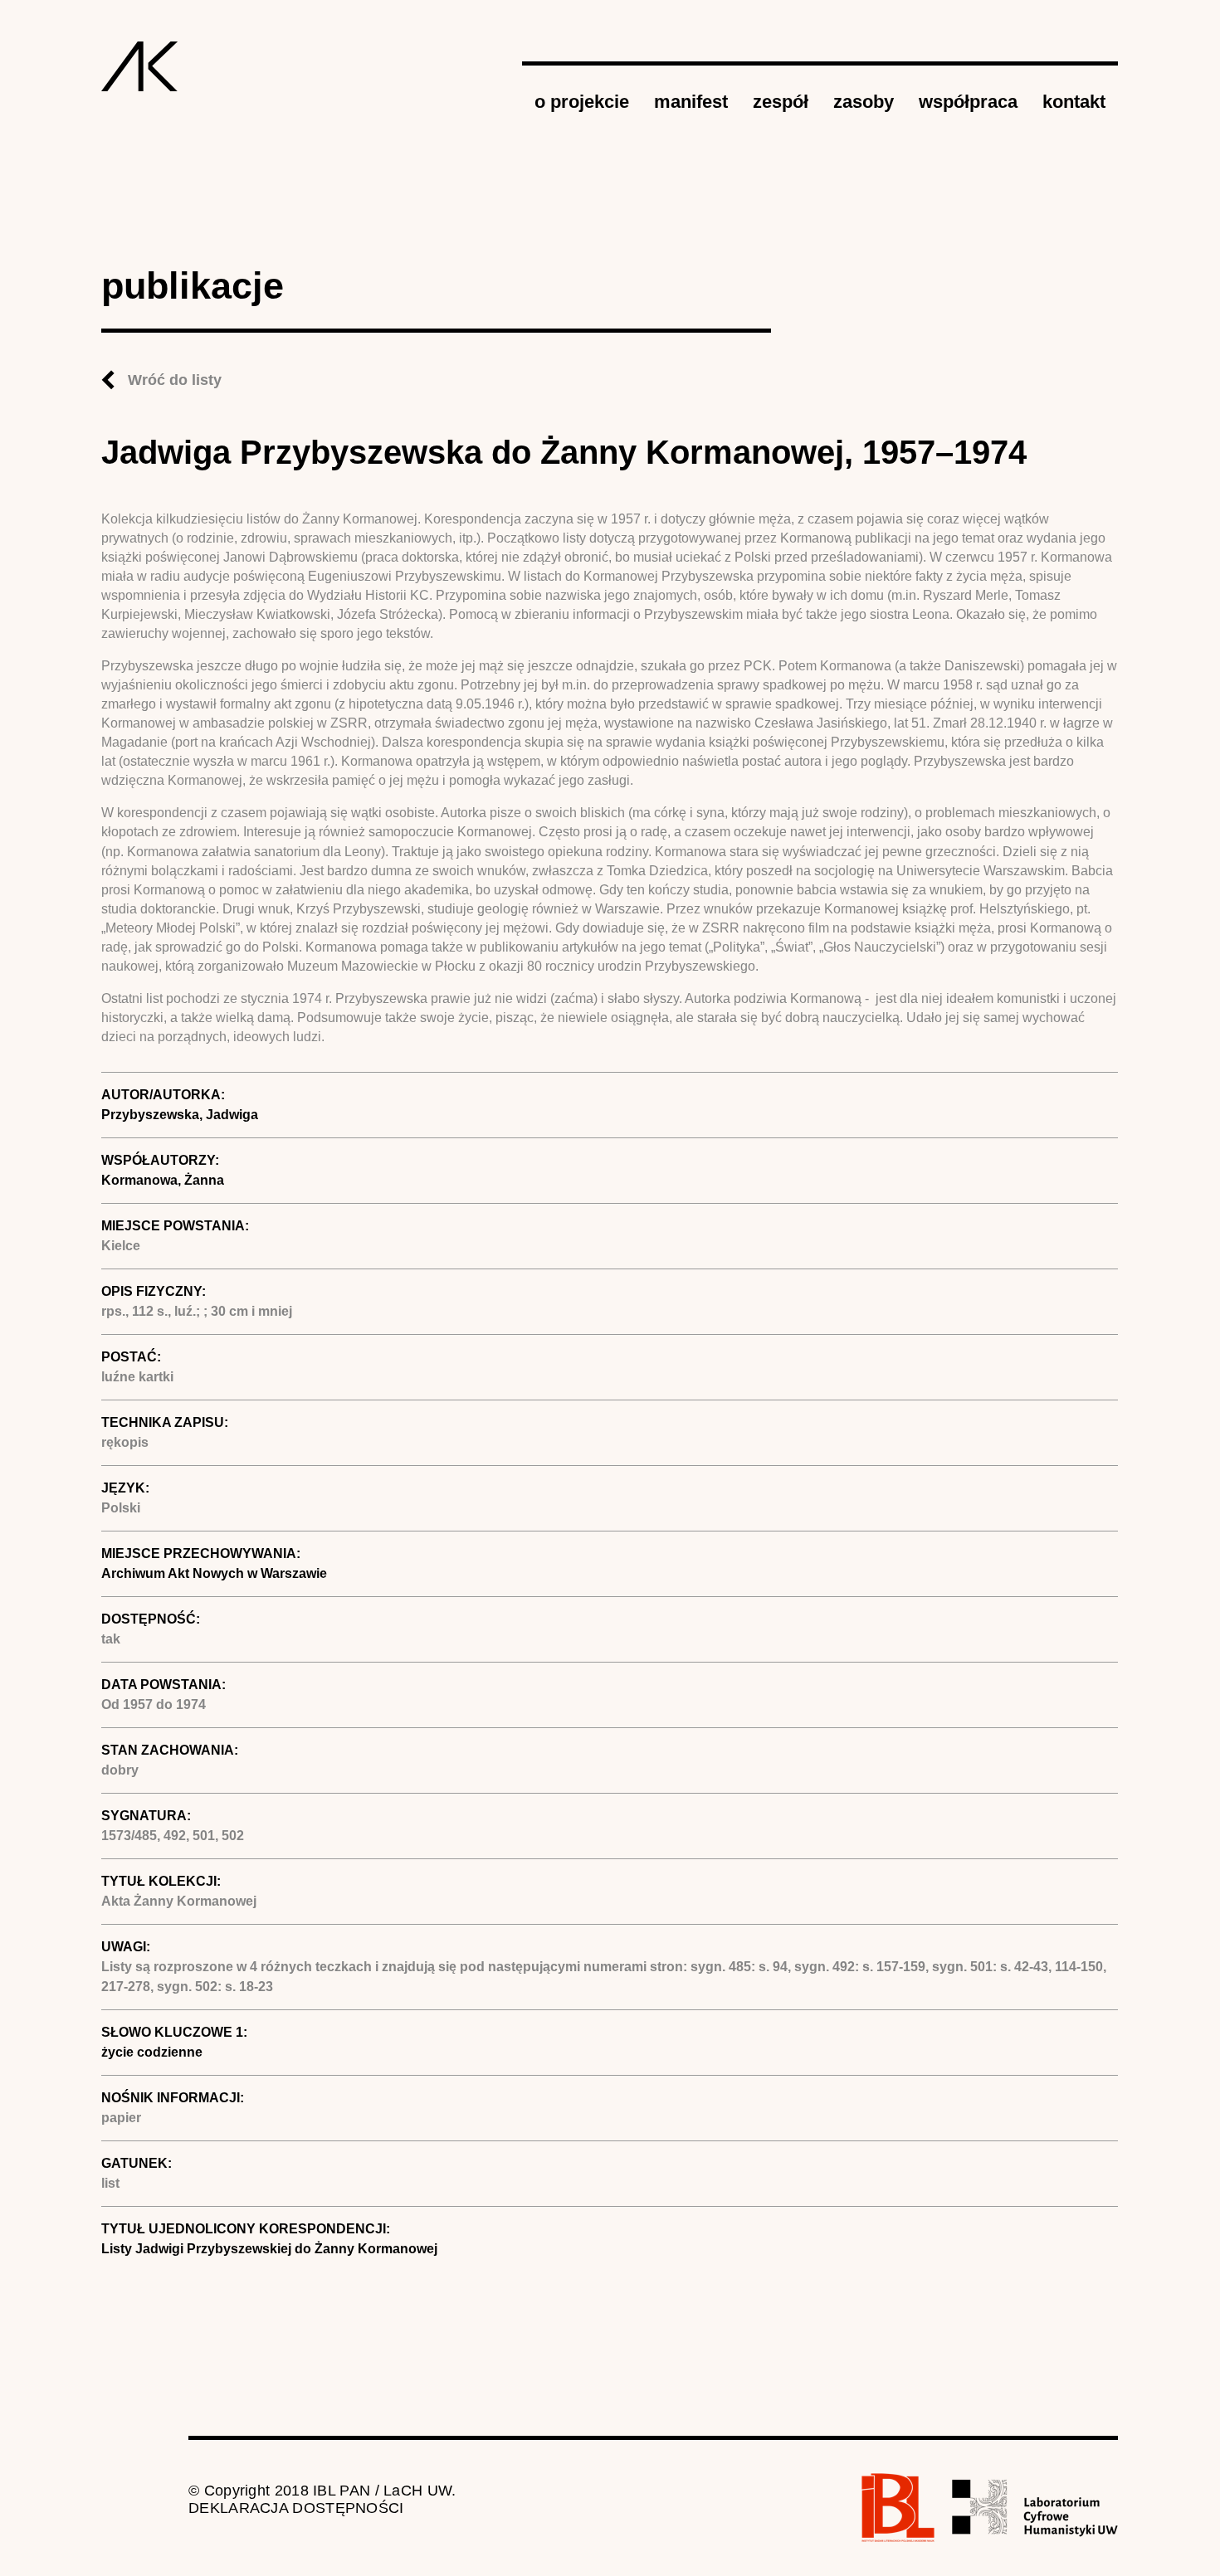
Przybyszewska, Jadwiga (180, 1115)
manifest (691, 102)
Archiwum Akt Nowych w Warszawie (214, 1573)
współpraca (968, 102)
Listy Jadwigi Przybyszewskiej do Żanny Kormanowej (269, 2249)
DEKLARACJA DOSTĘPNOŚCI (296, 2508)
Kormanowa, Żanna (163, 1180)
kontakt (1074, 102)
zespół (781, 102)
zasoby (864, 102)
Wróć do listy (175, 380)
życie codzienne (152, 2052)
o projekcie (582, 102)
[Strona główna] (140, 66)
